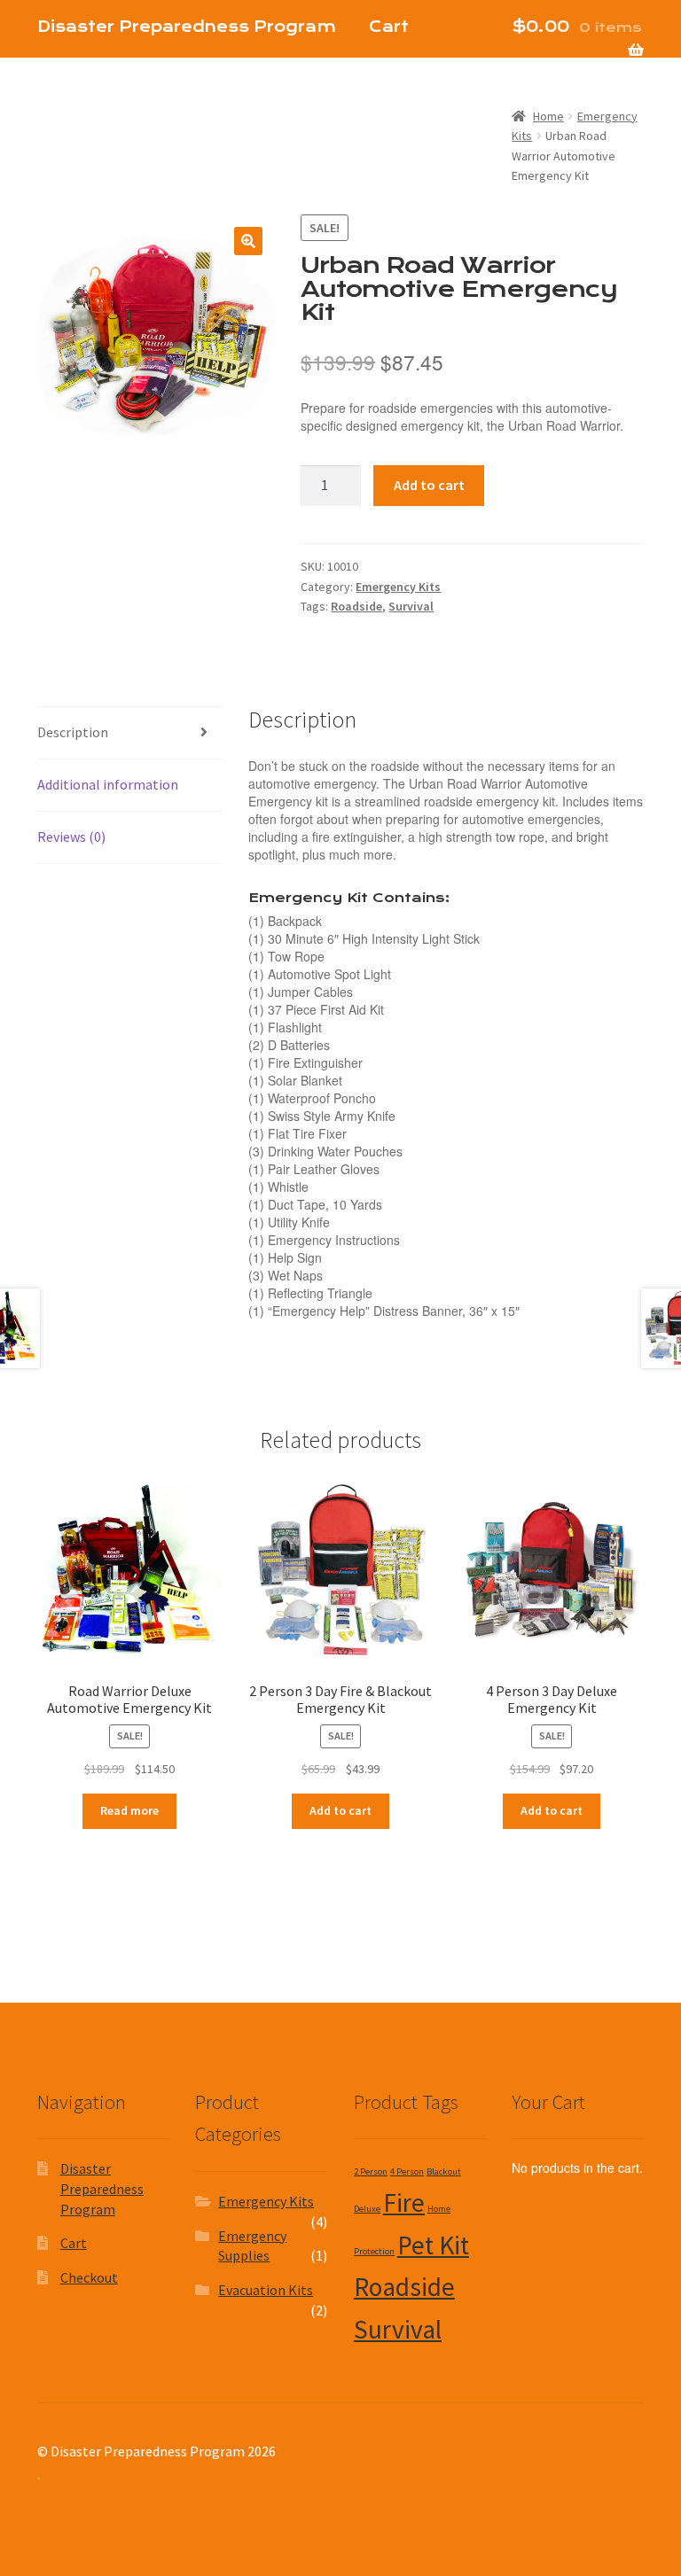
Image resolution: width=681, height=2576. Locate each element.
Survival (411, 606)
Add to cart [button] (340, 1810)
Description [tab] (73, 732)
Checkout (82, 95)
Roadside (356, 606)
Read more (129, 1810)
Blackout (444, 2171)
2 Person (371, 2171)
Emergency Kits (398, 587)
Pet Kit (433, 2245)
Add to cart (429, 485)
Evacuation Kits (266, 2290)
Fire (404, 2202)
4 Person (407, 2171)
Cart (74, 2243)
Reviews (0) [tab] (71, 837)
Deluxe (367, 2209)
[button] (248, 241)
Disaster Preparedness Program (102, 2188)
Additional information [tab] (108, 784)
